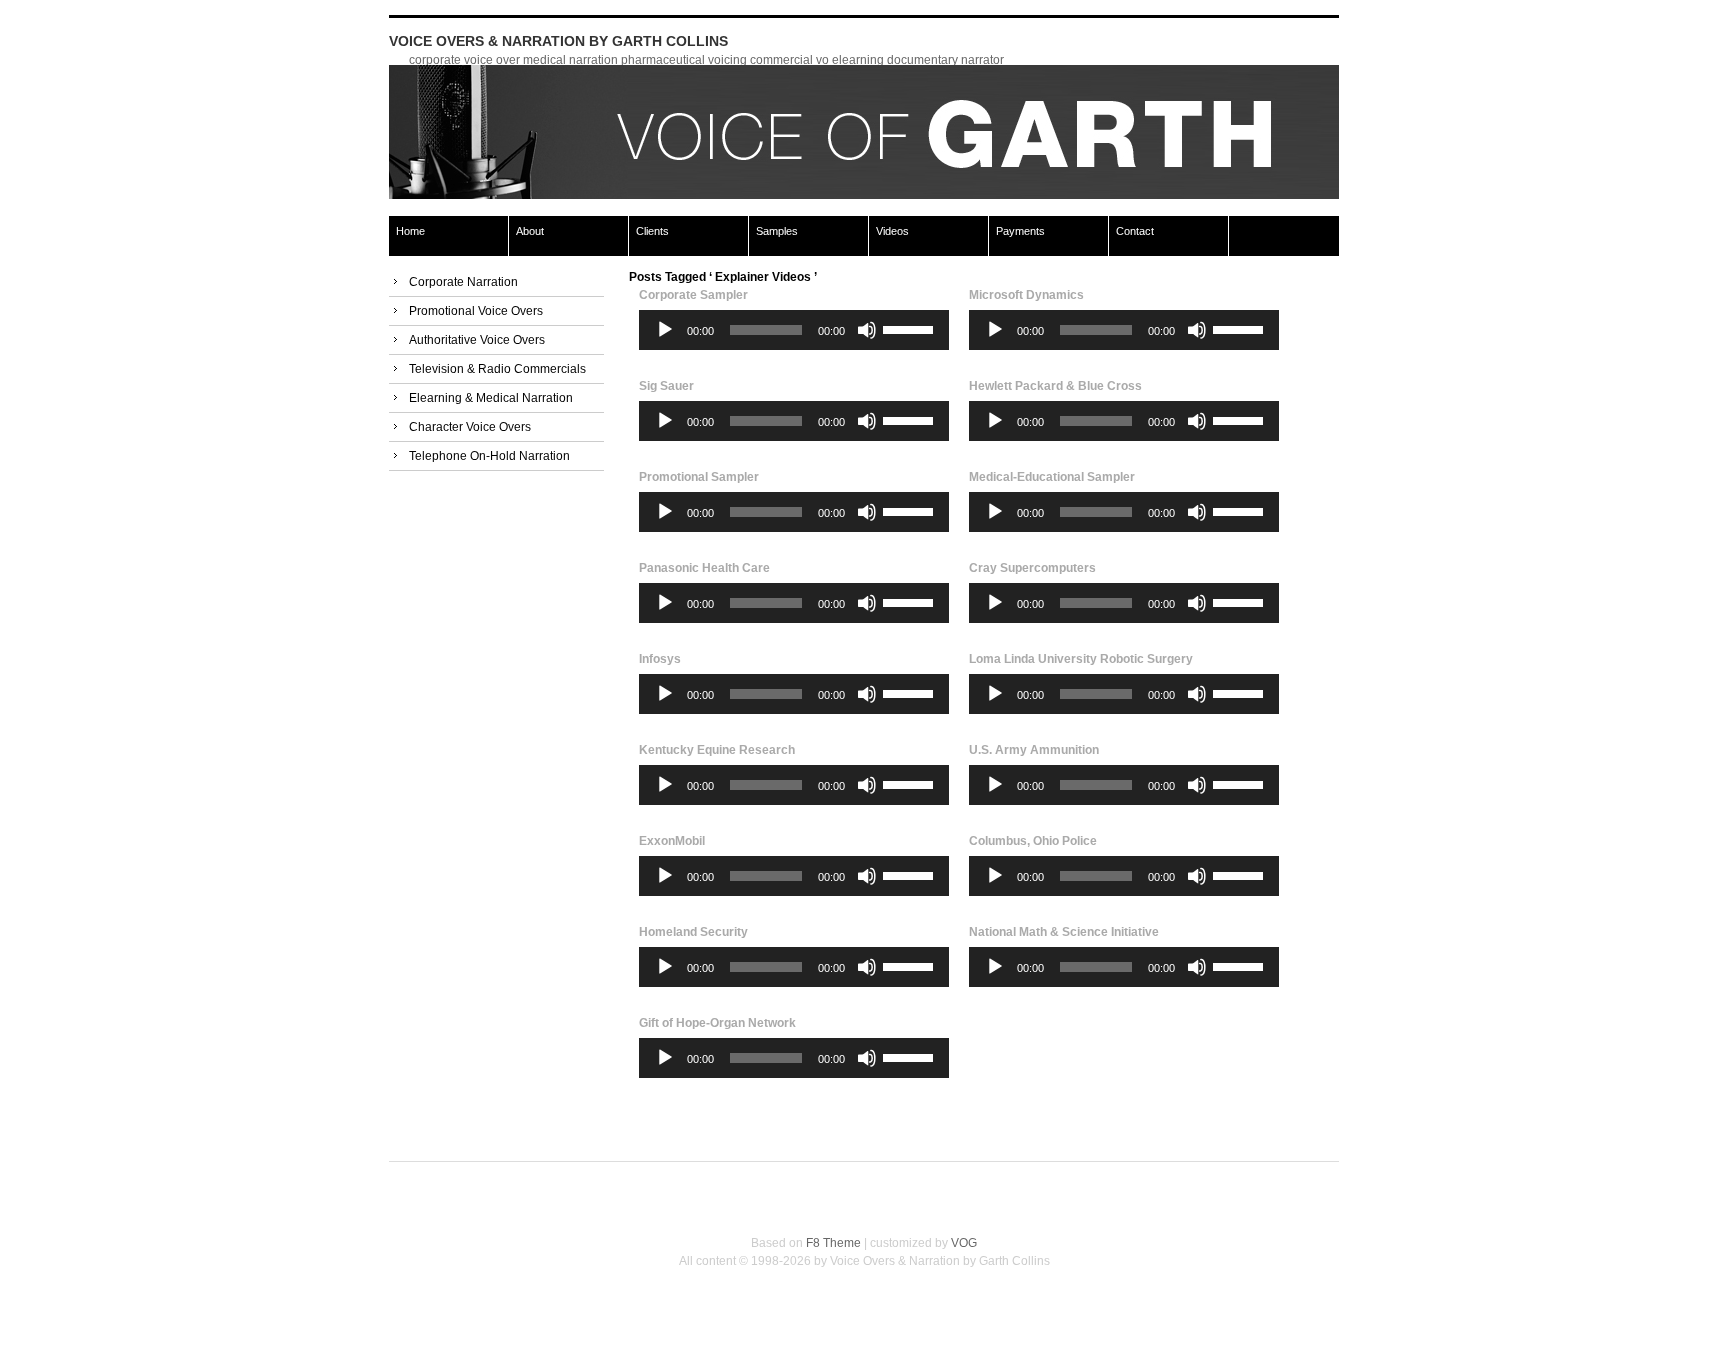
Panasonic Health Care (704, 568)
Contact (1135, 231)
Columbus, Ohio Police (1033, 841)
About (530, 231)
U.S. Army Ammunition (1034, 750)
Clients (652, 231)
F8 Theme (833, 1243)
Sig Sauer (666, 386)
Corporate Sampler (693, 295)
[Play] (665, 330)
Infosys (660, 659)
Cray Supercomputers (1032, 568)
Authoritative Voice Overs (477, 340)
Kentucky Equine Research (717, 750)
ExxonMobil (672, 841)
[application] (794, 330)
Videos (892, 231)
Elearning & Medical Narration (491, 398)
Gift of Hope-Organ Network (717, 1023)
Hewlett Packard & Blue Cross (1055, 386)
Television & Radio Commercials (497, 369)
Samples (777, 231)
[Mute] (867, 330)
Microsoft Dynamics (1026, 295)
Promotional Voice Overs (476, 311)
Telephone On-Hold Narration (489, 456)
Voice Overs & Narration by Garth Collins (558, 41)
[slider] (911, 328)
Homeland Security (693, 932)
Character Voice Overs (470, 427)
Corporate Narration (463, 282)
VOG (964, 1243)
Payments (1020, 231)
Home (410, 231)
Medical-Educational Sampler (1052, 477)
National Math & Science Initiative (1064, 932)
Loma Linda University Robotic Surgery (1081, 659)
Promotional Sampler (699, 477)
